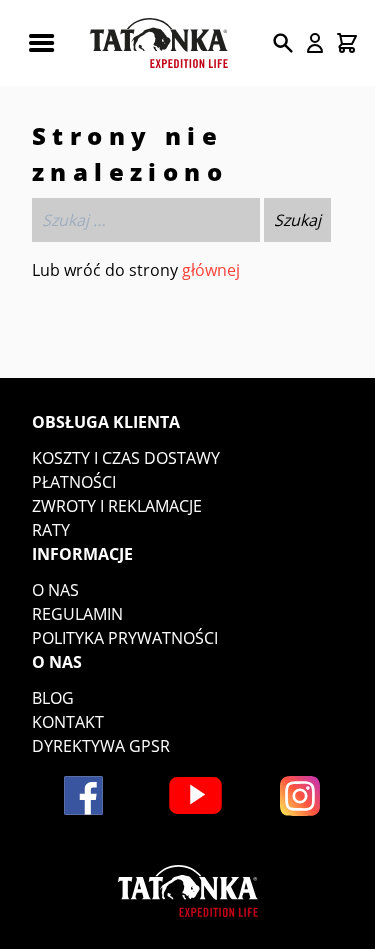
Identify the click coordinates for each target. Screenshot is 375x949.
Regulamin (77, 614)
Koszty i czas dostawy (126, 458)
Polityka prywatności (125, 638)
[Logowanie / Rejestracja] (315, 43)
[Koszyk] (347, 43)
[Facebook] (83, 795)
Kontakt (68, 722)
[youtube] (195, 795)
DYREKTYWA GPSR (101, 746)
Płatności (74, 482)
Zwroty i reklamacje (117, 506)
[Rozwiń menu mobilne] (41, 43)
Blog (53, 698)
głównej (211, 270)
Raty (51, 530)
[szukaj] (283, 43)
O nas (55, 590)
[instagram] (300, 796)
